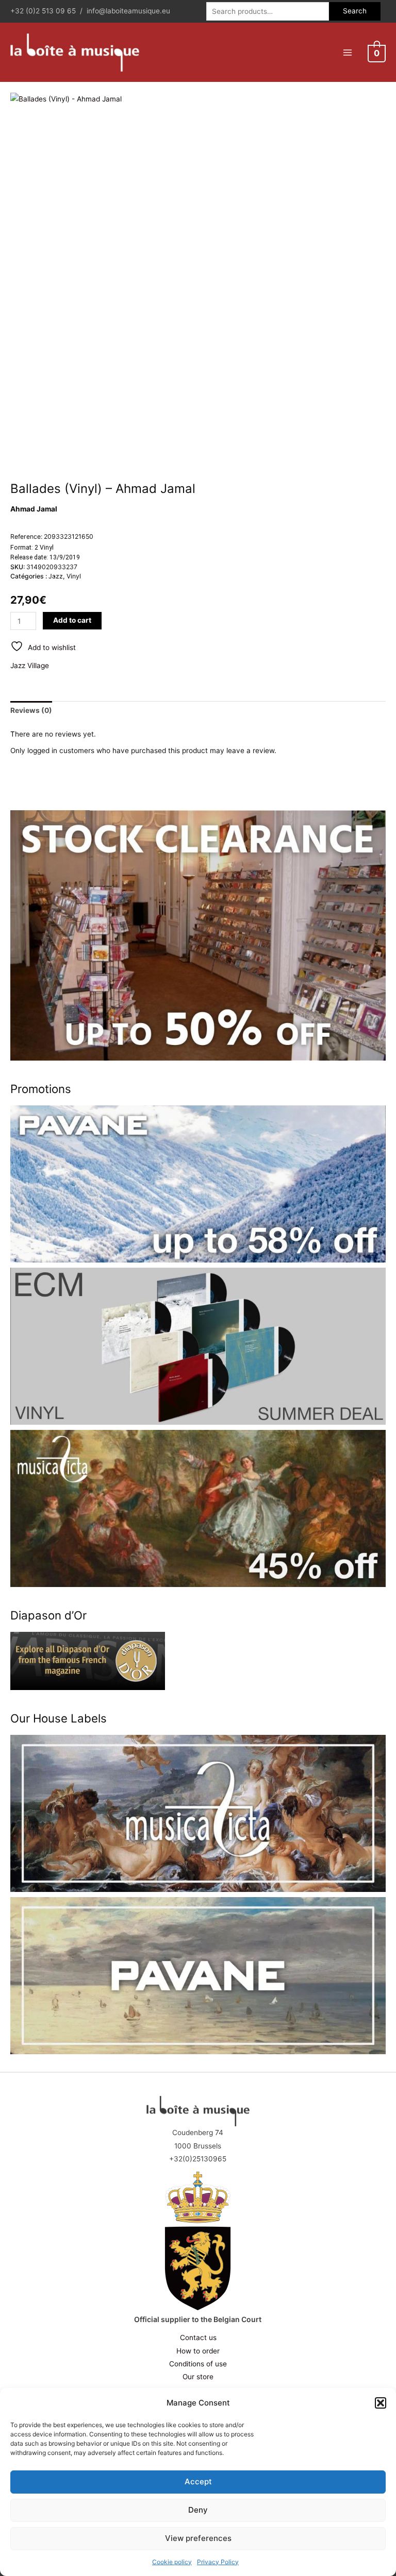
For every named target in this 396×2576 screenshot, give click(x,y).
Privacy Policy (218, 2562)
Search (355, 11)
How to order (198, 2351)
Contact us (198, 2338)
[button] (381, 2403)
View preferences (198, 2538)
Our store (198, 2377)
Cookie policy (172, 2562)
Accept (198, 2481)
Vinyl (74, 576)
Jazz (56, 576)
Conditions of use (198, 2364)
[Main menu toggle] (347, 52)
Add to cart (72, 620)
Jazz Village (30, 666)
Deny (198, 2510)
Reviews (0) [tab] (31, 710)
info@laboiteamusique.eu (128, 11)
